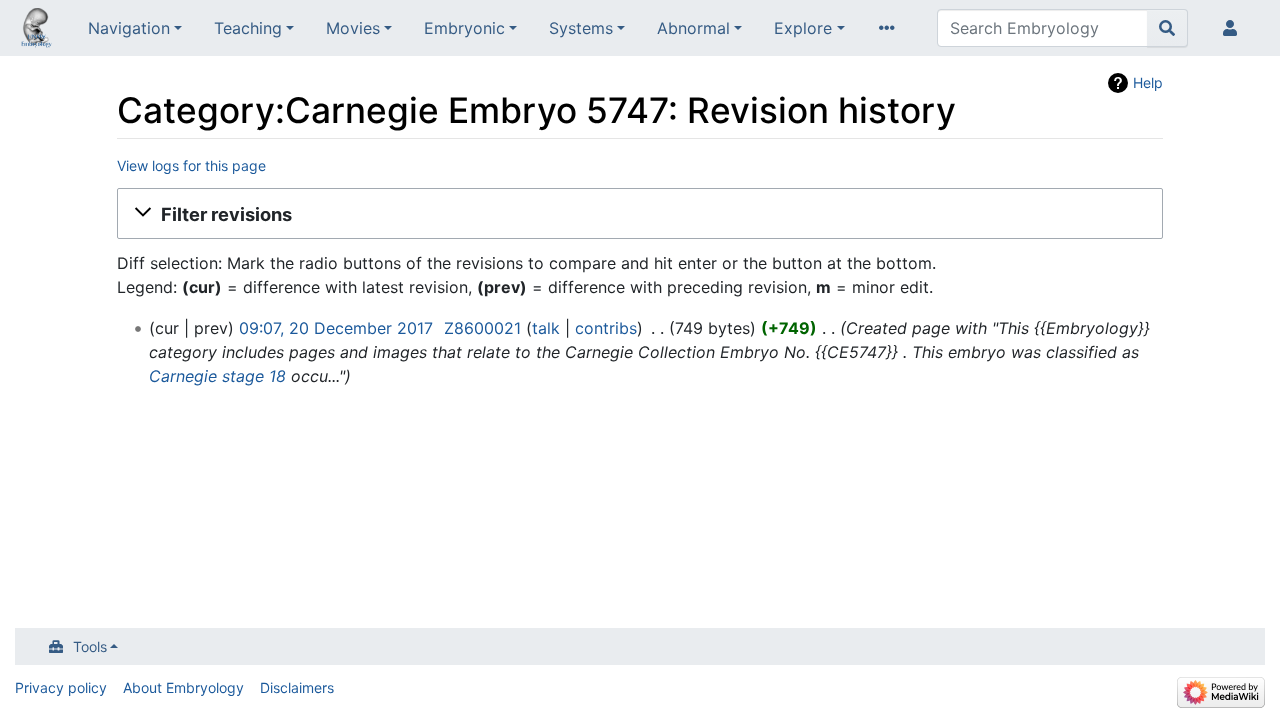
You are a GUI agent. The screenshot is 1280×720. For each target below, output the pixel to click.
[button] (640, 214)
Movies (353, 28)
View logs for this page (191, 165)
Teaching (248, 28)
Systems (581, 28)
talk (546, 328)
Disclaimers (297, 687)
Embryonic (464, 28)
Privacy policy (61, 687)
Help (1148, 82)
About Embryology (183, 687)
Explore (803, 28)
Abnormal (693, 28)
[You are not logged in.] (1234, 28)
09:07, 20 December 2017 (336, 328)
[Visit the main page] (36, 30)
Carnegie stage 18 (217, 376)
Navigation (129, 28)
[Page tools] (891, 28)
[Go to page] (1167, 28)
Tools (90, 646)
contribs (606, 328)
